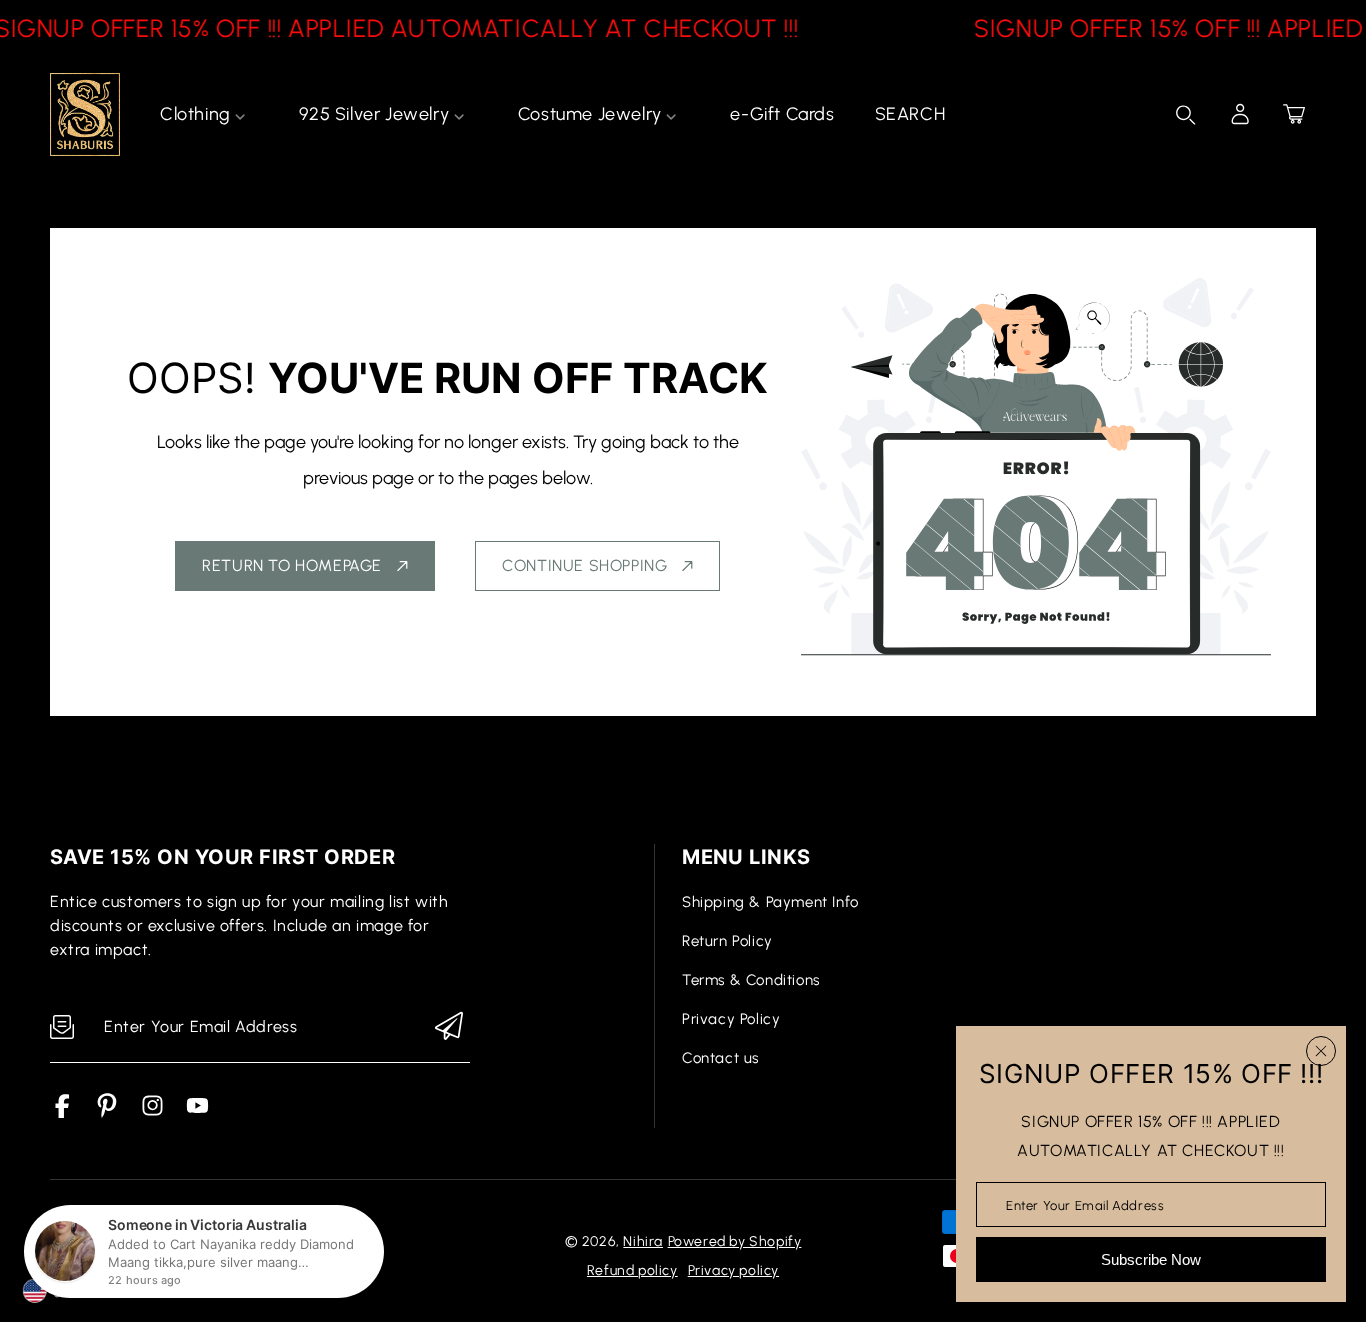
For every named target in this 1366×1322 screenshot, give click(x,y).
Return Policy (727, 941)
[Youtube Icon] (197, 1112)
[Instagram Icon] (152, 1112)
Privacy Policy (731, 1019)
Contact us (720, 1058)
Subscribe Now (1151, 1259)
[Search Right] (1186, 115)
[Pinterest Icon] (107, 1112)
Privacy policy (733, 1270)
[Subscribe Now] (449, 1027)
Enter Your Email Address (1085, 1204)
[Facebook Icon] (62, 1112)
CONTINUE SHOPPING (584, 565)
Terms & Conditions (751, 980)
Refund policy (632, 1270)
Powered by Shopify (735, 1241)
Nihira (643, 1241)
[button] (1294, 114)
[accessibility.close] (1321, 1051)
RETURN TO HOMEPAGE (292, 565)
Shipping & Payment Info (770, 902)
